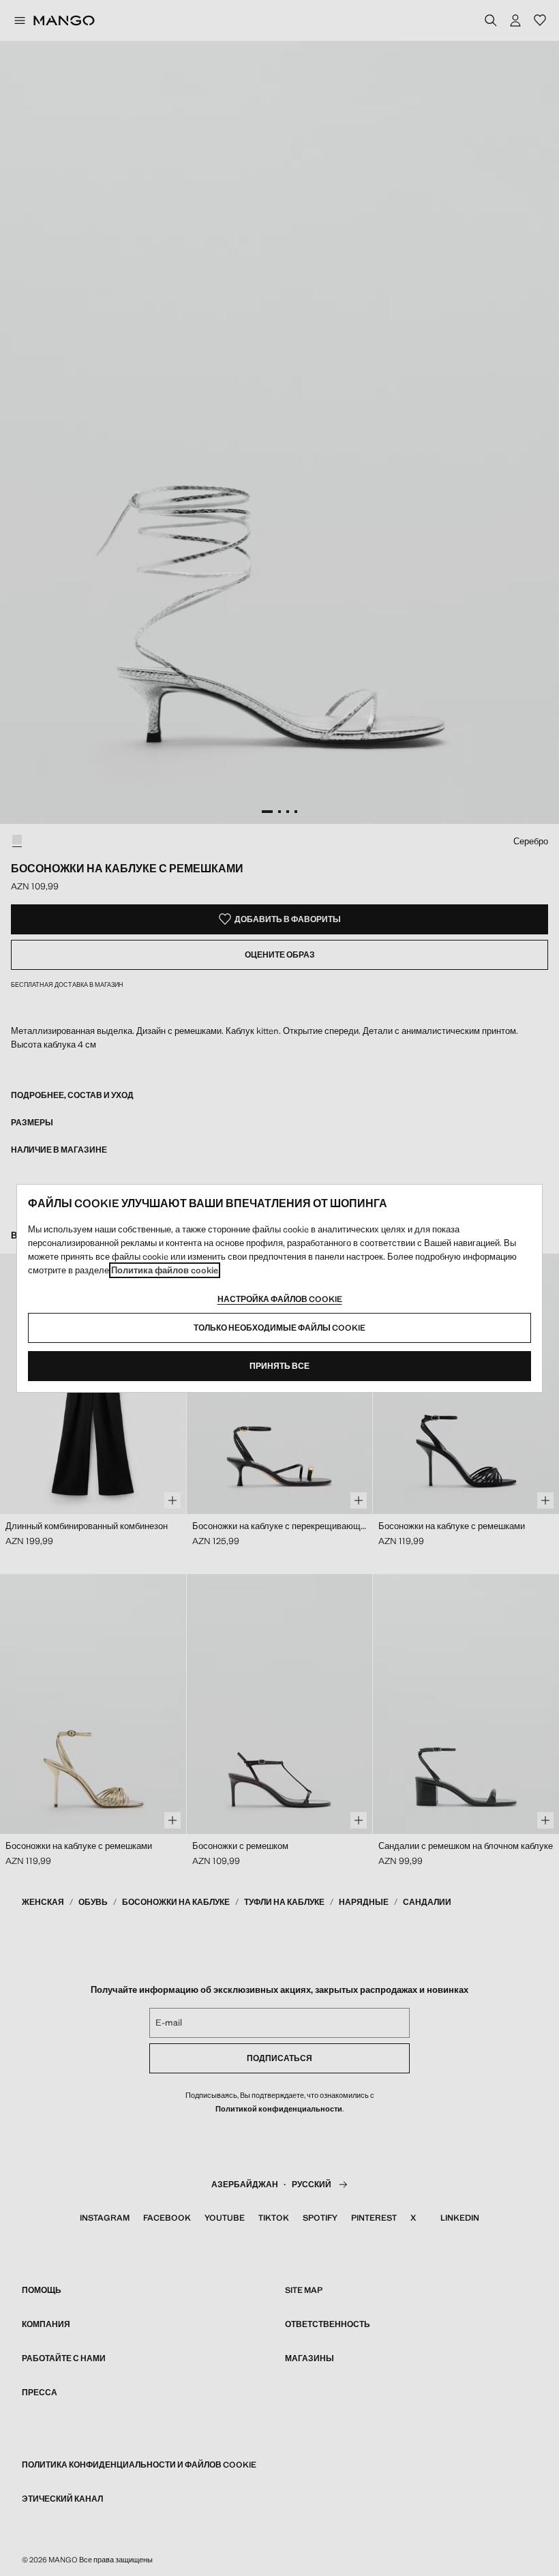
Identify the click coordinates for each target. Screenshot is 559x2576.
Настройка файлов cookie (280, 1299)
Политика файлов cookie (165, 1270)
